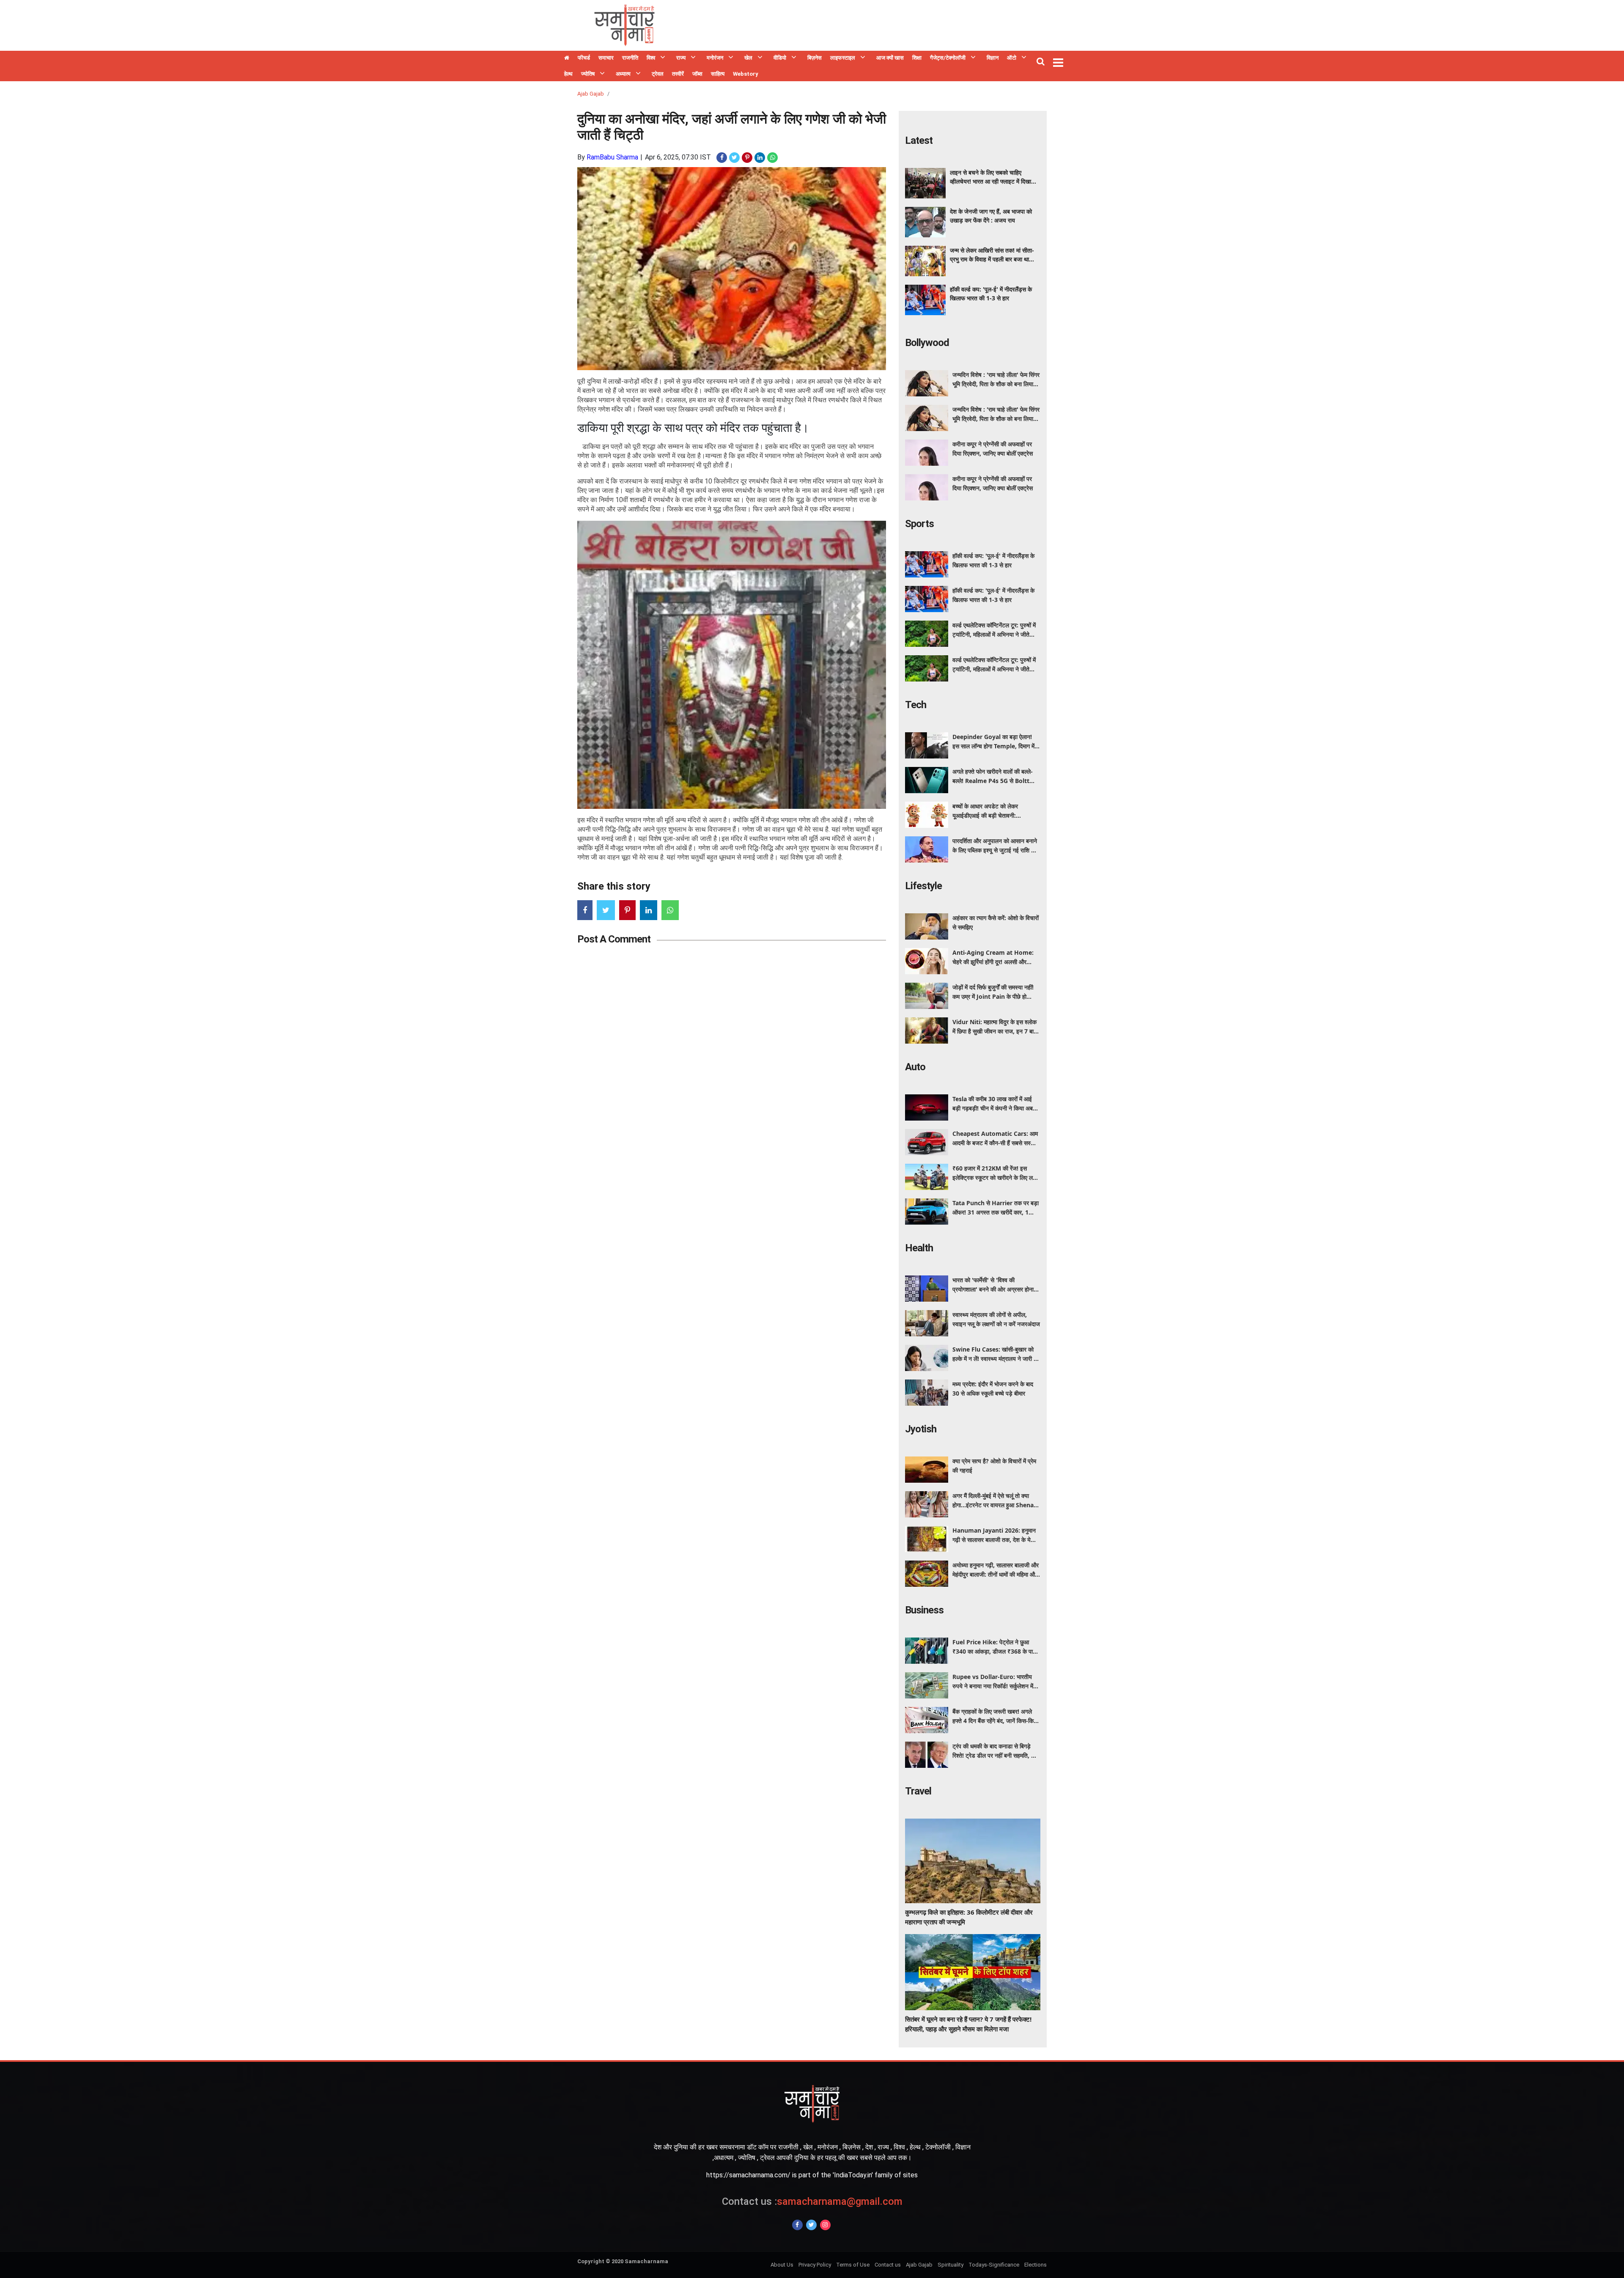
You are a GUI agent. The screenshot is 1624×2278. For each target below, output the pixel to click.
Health (919, 1248)
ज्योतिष (588, 74)
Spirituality (951, 2265)
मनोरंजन (715, 58)
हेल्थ (568, 74)
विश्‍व (651, 58)
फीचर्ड (584, 58)
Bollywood (927, 343)
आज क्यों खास (890, 58)
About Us (782, 2265)
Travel (918, 1791)
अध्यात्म (623, 74)
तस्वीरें (678, 74)
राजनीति (630, 58)
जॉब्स (697, 74)
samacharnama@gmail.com (812, 2201)
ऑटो (1012, 58)
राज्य (681, 58)
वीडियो (780, 58)
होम (567, 59)
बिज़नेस (815, 58)
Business (924, 1610)
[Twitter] (811, 2225)
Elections (1036, 2265)
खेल (748, 58)
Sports (919, 524)
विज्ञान (993, 58)
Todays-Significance (994, 2265)
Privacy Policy (815, 2265)
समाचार (606, 58)
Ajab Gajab (591, 94)
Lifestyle (923, 886)
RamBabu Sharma (612, 157)
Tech (916, 705)
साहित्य (718, 74)
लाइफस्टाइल (843, 58)
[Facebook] (797, 2225)
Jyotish (921, 1429)
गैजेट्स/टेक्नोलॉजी (948, 58)
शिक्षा (917, 58)
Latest (919, 140)
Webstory (746, 74)
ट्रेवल (658, 74)
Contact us (888, 2265)
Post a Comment (614, 939)
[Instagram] (825, 2225)
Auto (915, 1067)
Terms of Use (853, 2265)
